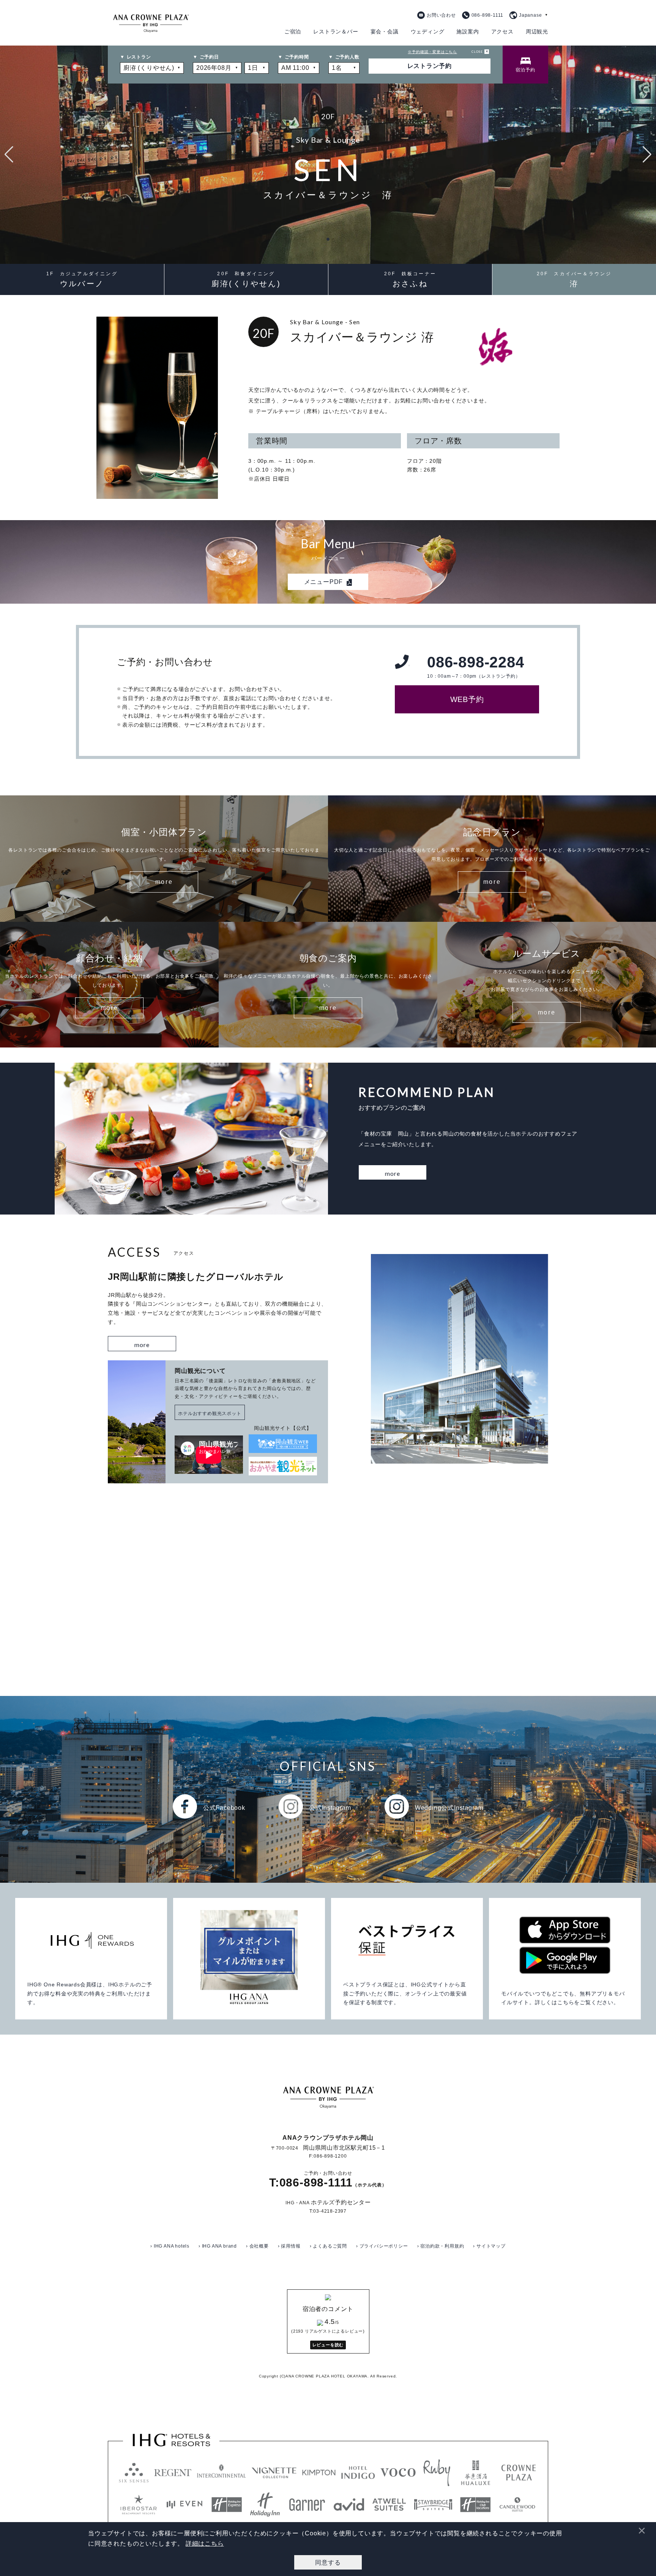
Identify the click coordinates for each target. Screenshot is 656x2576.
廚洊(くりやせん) (246, 279)
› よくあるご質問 (328, 2246)
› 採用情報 (289, 2246)
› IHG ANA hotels (170, 2246)
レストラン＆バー (336, 32)
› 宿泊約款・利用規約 (441, 2246)
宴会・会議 (385, 32)
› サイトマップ (489, 2246)
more (164, 882)
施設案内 (468, 32)
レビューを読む (328, 2345)
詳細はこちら (205, 2544)
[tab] (525, 65)
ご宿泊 (293, 32)
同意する (328, 2562)
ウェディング (428, 32)
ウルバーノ (82, 279)
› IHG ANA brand (218, 2246)
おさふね (410, 279)
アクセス (502, 32)
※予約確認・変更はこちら (432, 52)
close (477, 52)
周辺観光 (537, 32)
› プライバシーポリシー (382, 2246)
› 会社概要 (257, 2246)
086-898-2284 (476, 667)
